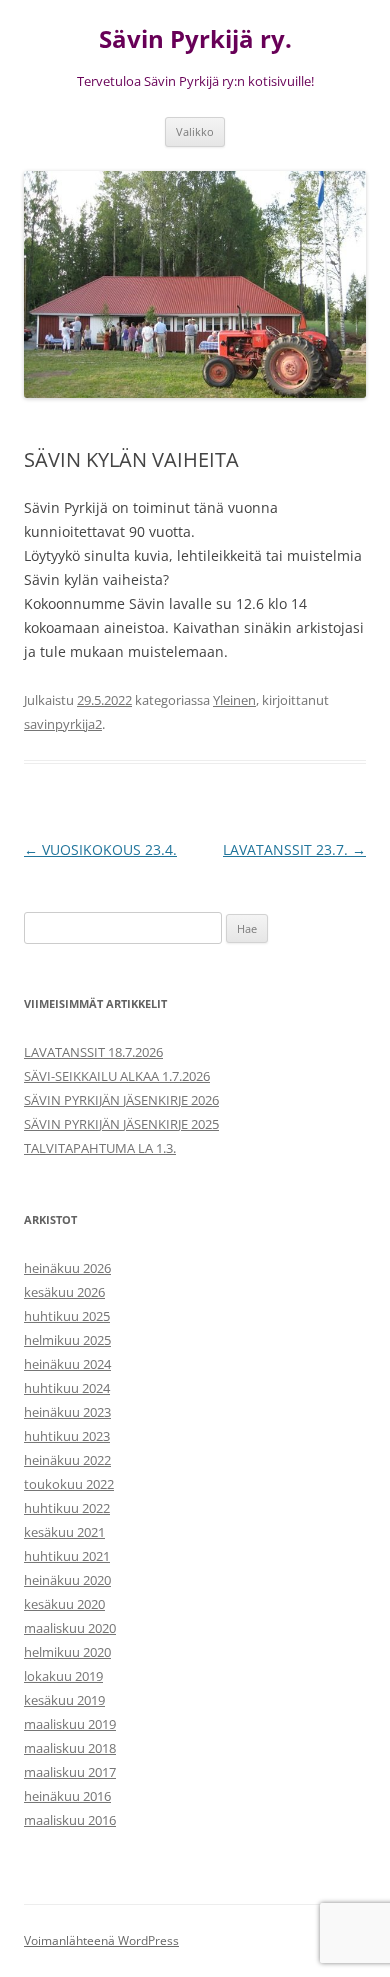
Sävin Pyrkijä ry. (195, 39)
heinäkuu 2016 (67, 1796)
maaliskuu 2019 (70, 1724)
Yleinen (234, 700)
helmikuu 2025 (67, 1340)
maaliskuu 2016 (70, 1820)
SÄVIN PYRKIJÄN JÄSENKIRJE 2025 (121, 1124)
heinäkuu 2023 (67, 1412)
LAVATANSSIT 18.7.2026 (93, 1052)
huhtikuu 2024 (67, 1388)
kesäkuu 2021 (64, 1532)
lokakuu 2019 (63, 1676)
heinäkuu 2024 (67, 1364)
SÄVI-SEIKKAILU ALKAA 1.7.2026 (117, 1076)
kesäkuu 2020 (64, 1604)
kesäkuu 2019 (64, 1700)
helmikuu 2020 (67, 1652)
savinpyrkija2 (63, 724)
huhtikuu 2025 (67, 1316)
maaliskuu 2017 (70, 1772)
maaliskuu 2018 (70, 1748)
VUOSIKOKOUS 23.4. (100, 849)
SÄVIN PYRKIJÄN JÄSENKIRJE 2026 (121, 1100)
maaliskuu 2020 (70, 1628)
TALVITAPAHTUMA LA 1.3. (100, 1148)
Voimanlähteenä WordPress (101, 1940)
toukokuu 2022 (69, 1484)
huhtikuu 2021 (67, 1556)
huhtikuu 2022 (67, 1508)
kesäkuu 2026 (64, 1292)
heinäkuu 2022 (67, 1460)
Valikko (195, 131)
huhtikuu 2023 (67, 1436)
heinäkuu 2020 (67, 1580)
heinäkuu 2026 (67, 1268)
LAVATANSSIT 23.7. (294, 849)
